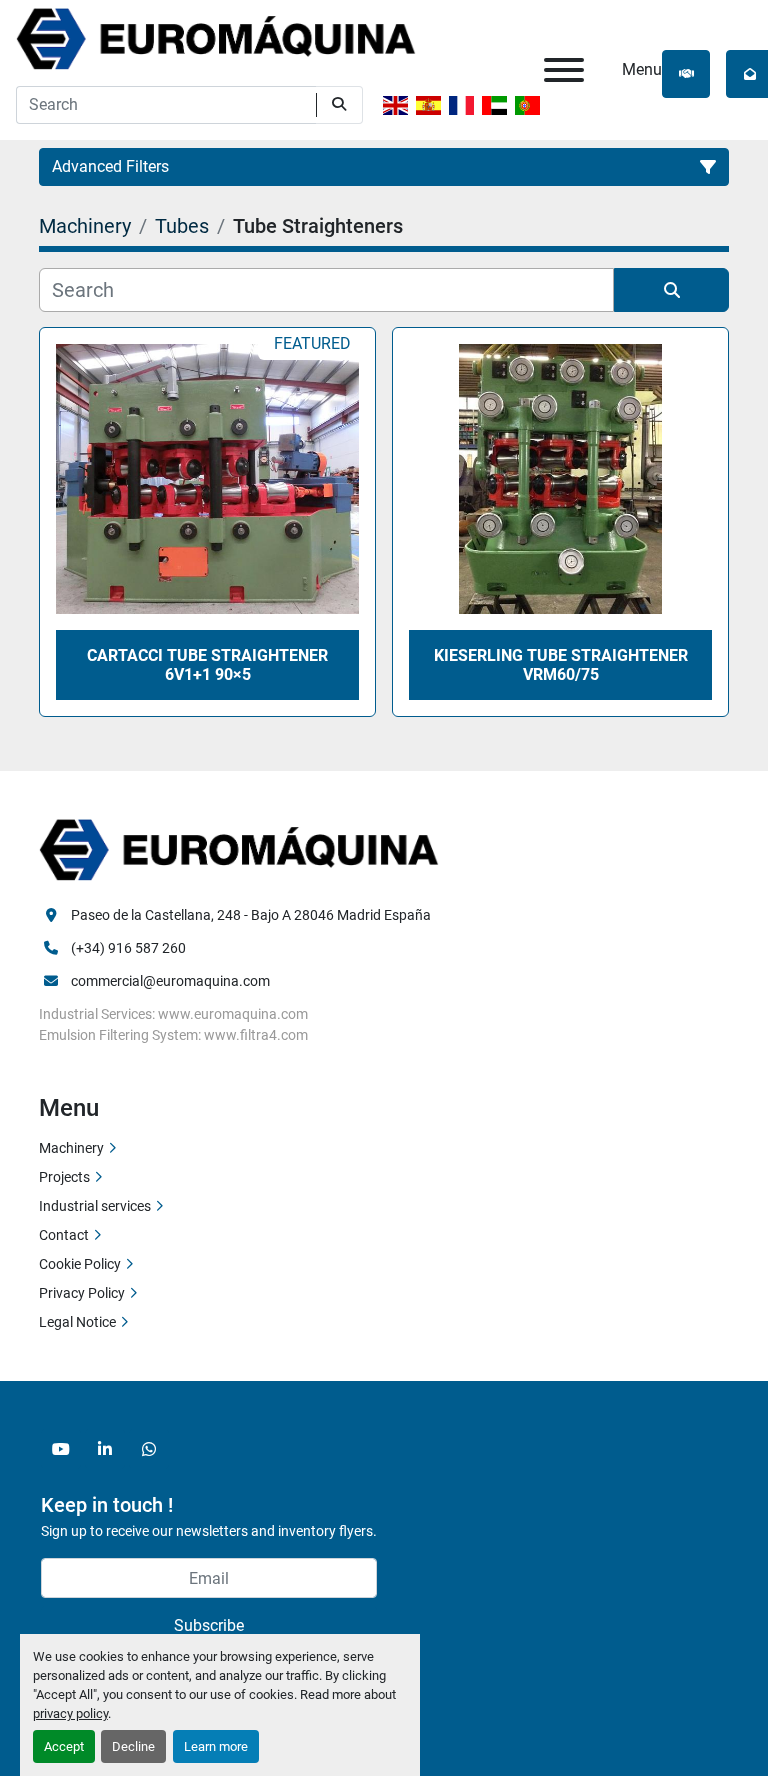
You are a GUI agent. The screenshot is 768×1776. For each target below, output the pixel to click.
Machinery (71, 1148)
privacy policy (70, 1713)
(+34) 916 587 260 (128, 948)
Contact (64, 1235)
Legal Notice (77, 1322)
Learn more (216, 1746)
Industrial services (95, 1206)
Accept (64, 1746)
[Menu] (564, 70)
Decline (133, 1746)
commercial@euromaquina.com (170, 981)
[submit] (339, 105)
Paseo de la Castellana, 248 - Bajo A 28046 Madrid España (251, 915)
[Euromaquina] (239, 848)
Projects (64, 1177)
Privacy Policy (82, 1293)
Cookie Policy (80, 1264)
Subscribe (209, 1625)
